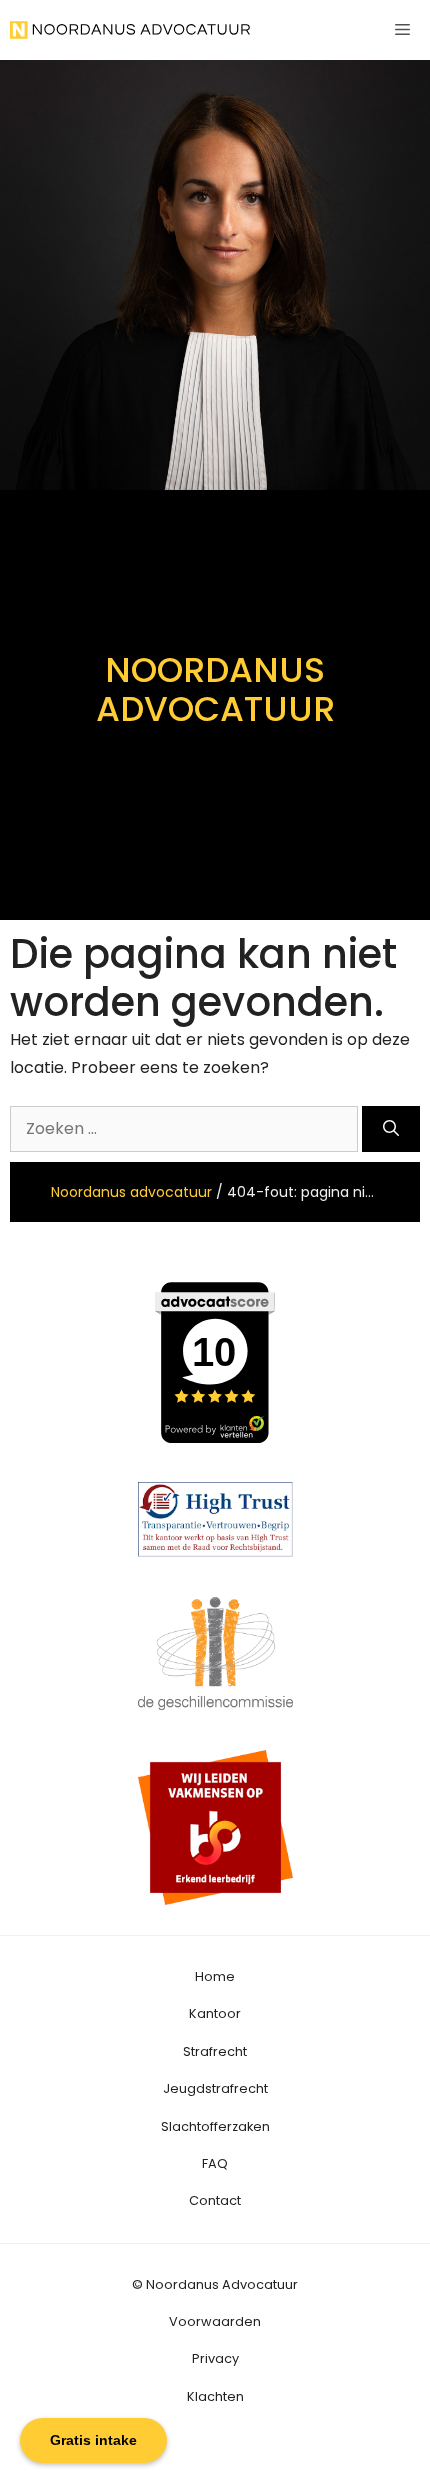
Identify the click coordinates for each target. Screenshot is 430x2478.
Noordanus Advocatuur (222, 2284)
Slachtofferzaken (215, 2126)
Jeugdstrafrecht (215, 2088)
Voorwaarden (215, 2321)
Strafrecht (215, 2051)
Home (215, 1976)
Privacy (215, 2358)
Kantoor (215, 2013)
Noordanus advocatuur (131, 1192)
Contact (215, 2200)
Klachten (215, 2396)
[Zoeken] (391, 1129)
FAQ (215, 2163)
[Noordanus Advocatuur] (130, 30)
